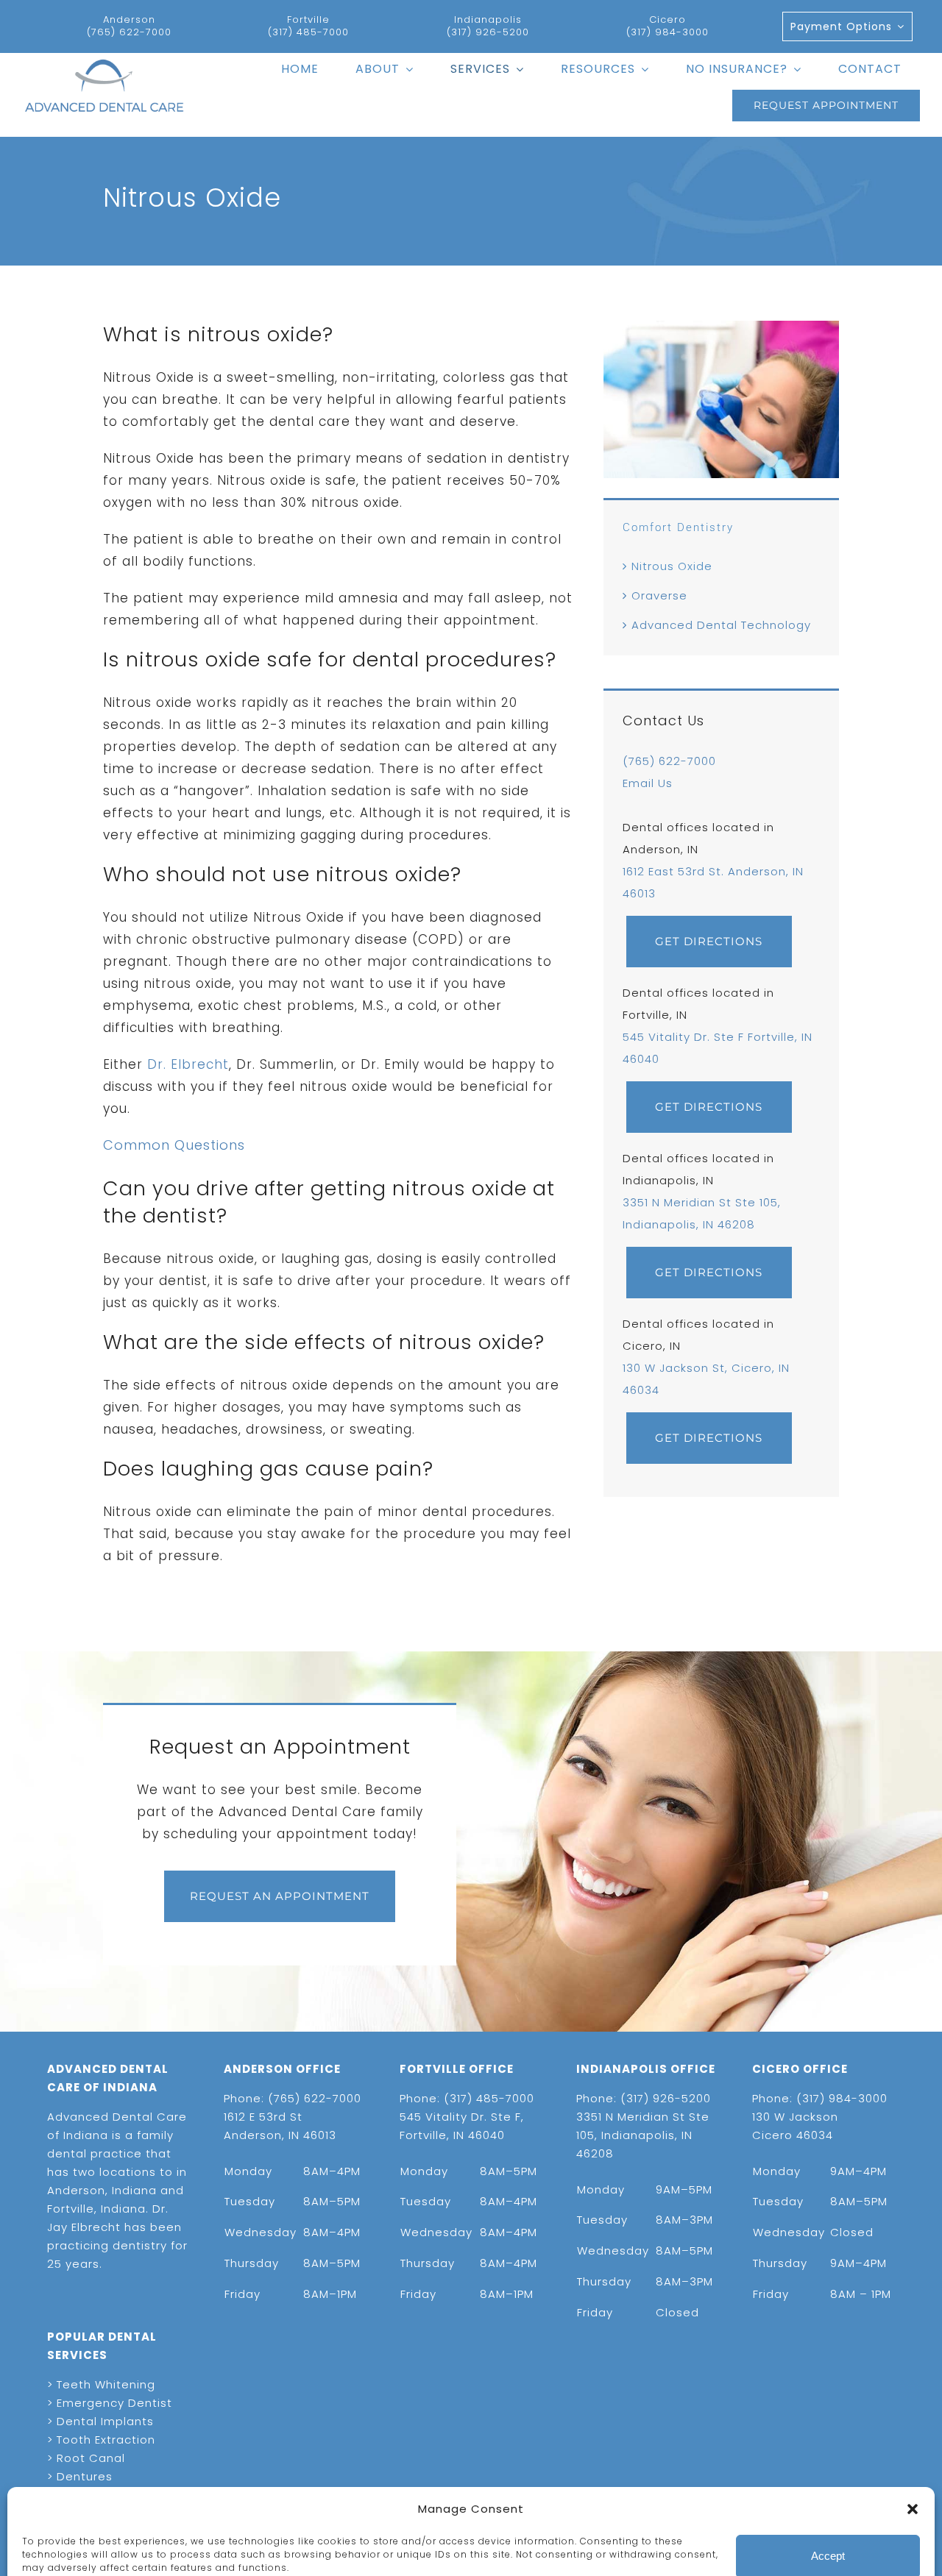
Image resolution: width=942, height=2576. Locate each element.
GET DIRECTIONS (709, 941)
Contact (231, 2546)
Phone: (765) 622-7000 (293, 2098)
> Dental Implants (100, 2421)
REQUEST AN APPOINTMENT (280, 1896)
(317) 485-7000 (308, 32)
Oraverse (659, 595)
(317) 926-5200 (488, 32)
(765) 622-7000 (129, 32)
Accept (828, 2498)
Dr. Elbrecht (188, 1064)
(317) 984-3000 (667, 32)
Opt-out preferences (74, 2546)
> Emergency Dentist (110, 2403)
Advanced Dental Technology (721, 625)
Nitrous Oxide (672, 566)
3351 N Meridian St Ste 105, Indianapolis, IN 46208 (643, 2135)
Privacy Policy (168, 2546)
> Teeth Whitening (101, 2384)
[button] (913, 2450)
